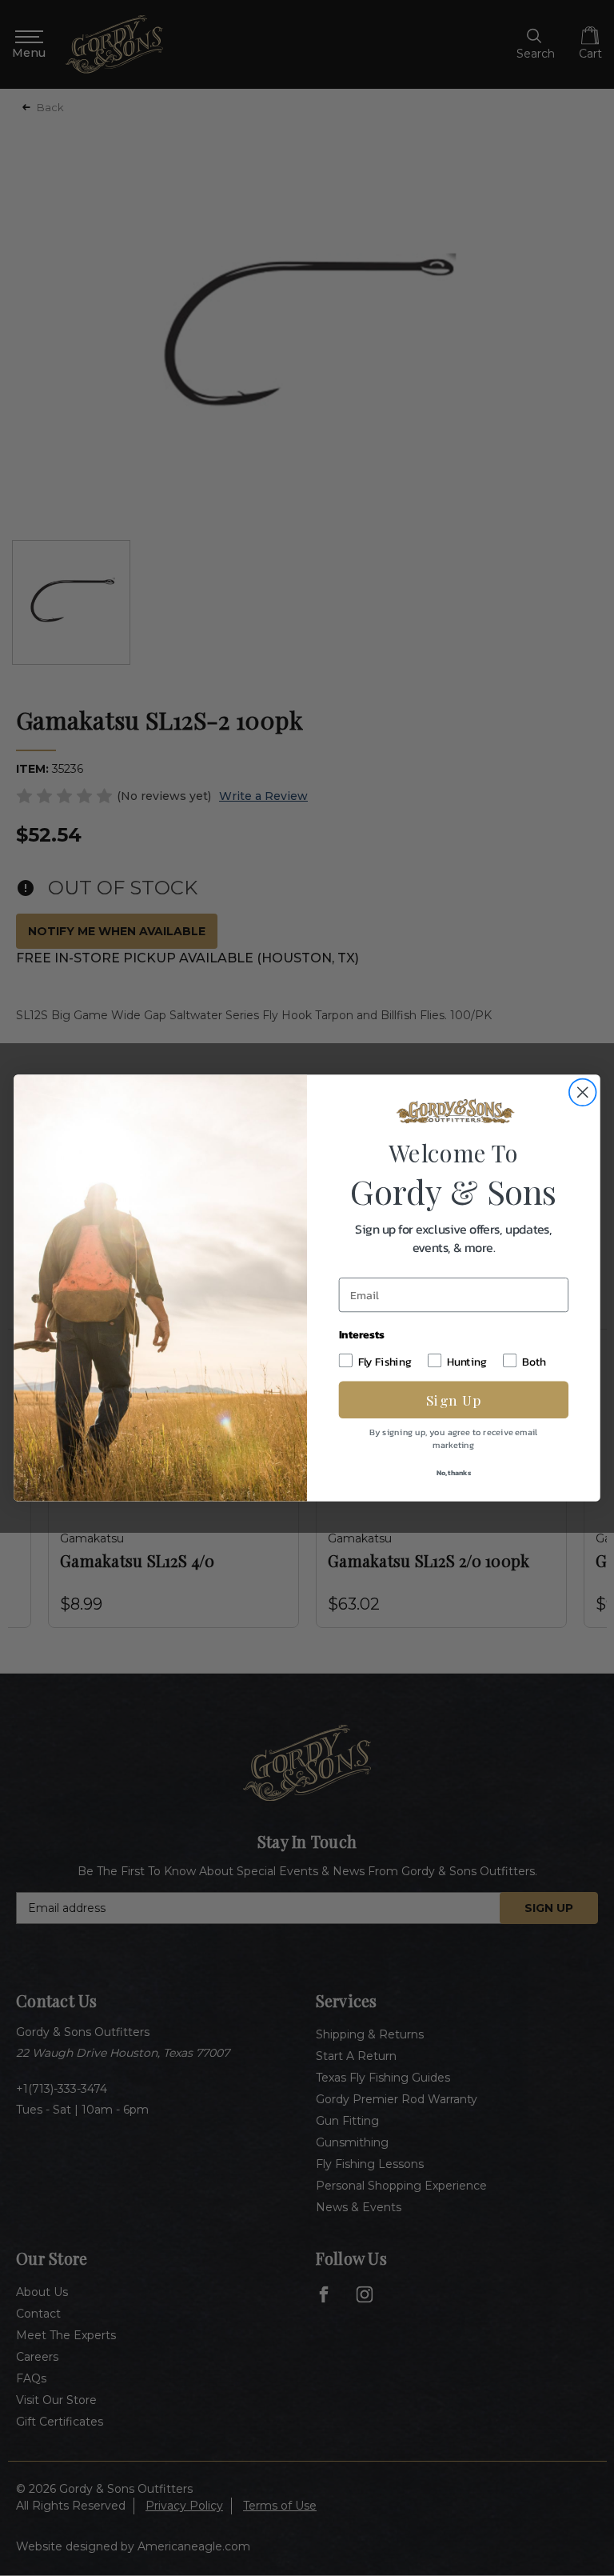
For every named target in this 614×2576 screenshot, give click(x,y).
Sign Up (454, 1400)
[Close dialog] (583, 1092)
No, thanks (454, 1472)
